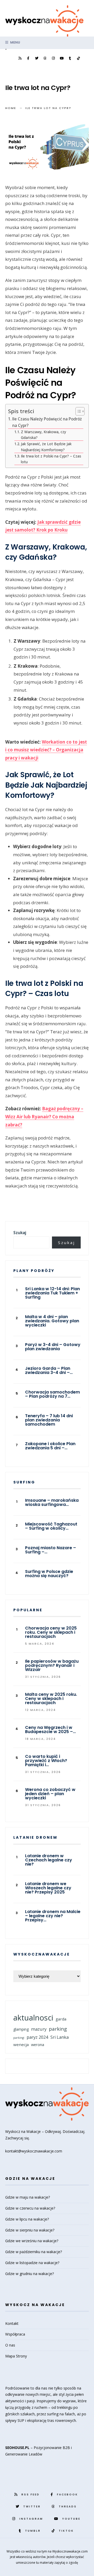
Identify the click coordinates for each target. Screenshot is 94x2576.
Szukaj (20, 1233)
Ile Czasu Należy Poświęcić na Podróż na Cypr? (47, 422)
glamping (21, 2029)
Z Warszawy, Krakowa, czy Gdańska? (43, 435)
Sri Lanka (60, 2037)
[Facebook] (28, 58)
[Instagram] (53, 58)
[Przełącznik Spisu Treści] (77, 411)
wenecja (21, 2044)
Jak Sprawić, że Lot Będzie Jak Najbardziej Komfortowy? (46, 447)
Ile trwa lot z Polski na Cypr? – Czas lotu (51, 459)
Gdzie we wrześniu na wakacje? (32, 2241)
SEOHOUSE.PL (17, 2448)
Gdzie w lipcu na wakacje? (27, 2219)
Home (11, 108)
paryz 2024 (37, 2037)
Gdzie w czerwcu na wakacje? (30, 2208)
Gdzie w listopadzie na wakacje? (32, 2263)
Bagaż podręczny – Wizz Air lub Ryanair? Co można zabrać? (44, 1117)
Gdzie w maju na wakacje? (28, 2197)
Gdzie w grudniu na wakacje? (30, 2274)
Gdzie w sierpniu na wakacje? (30, 2230)
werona (38, 2044)
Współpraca (15, 2334)
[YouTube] (62, 58)
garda (61, 2019)
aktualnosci (33, 2018)
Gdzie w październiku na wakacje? (34, 2252)
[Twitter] (37, 58)
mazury (39, 2029)
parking (58, 2029)
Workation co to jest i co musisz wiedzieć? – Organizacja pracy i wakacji (46, 750)
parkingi (19, 2038)
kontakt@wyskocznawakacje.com (34, 2151)
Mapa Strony (16, 2356)
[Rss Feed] (20, 58)
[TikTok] (78, 58)
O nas (10, 2345)
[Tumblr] (70, 58)
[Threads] (45, 58)
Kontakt (12, 2323)
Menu (15, 42)
